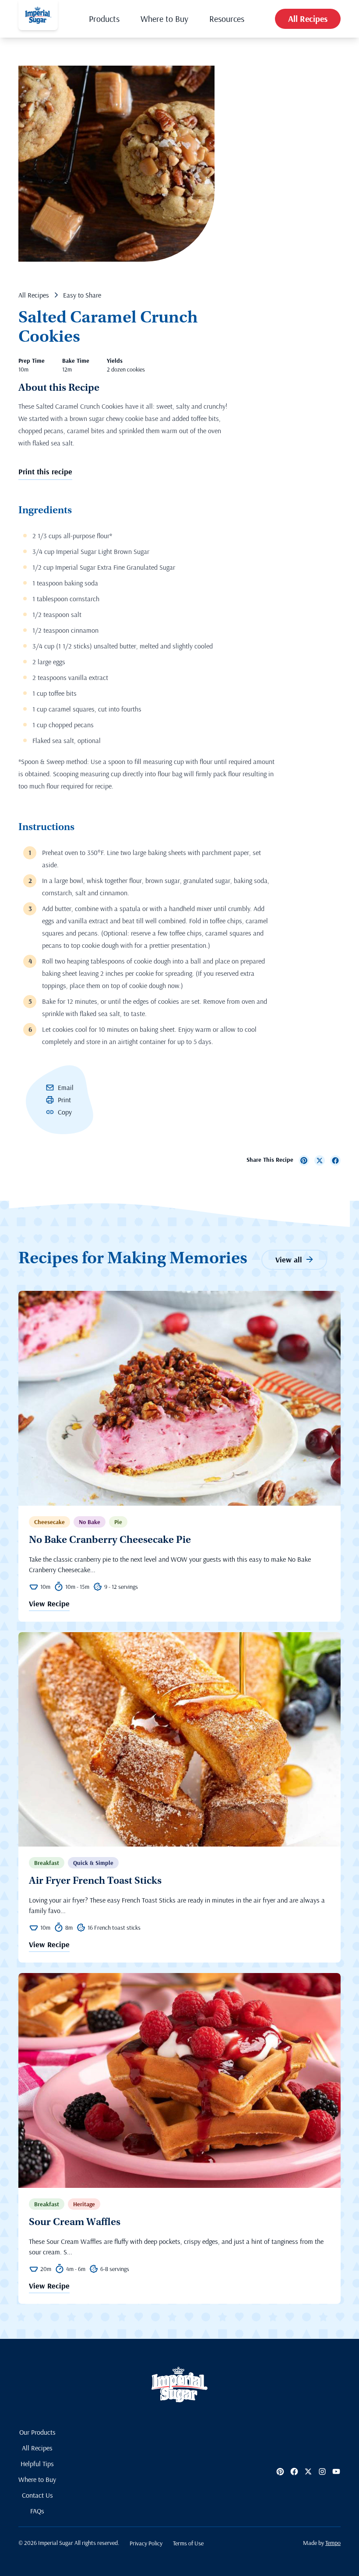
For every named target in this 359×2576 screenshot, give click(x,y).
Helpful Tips (37, 2464)
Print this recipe (45, 471)
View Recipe (49, 1604)
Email (66, 1087)
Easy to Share (82, 295)
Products (104, 19)
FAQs (37, 2511)
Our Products (37, 2432)
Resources (227, 19)
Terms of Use (188, 2543)
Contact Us (37, 2495)
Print (64, 1100)
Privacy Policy (146, 2543)
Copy (65, 1112)
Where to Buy (164, 19)
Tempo (333, 2543)
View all (289, 1260)
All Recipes (308, 19)
